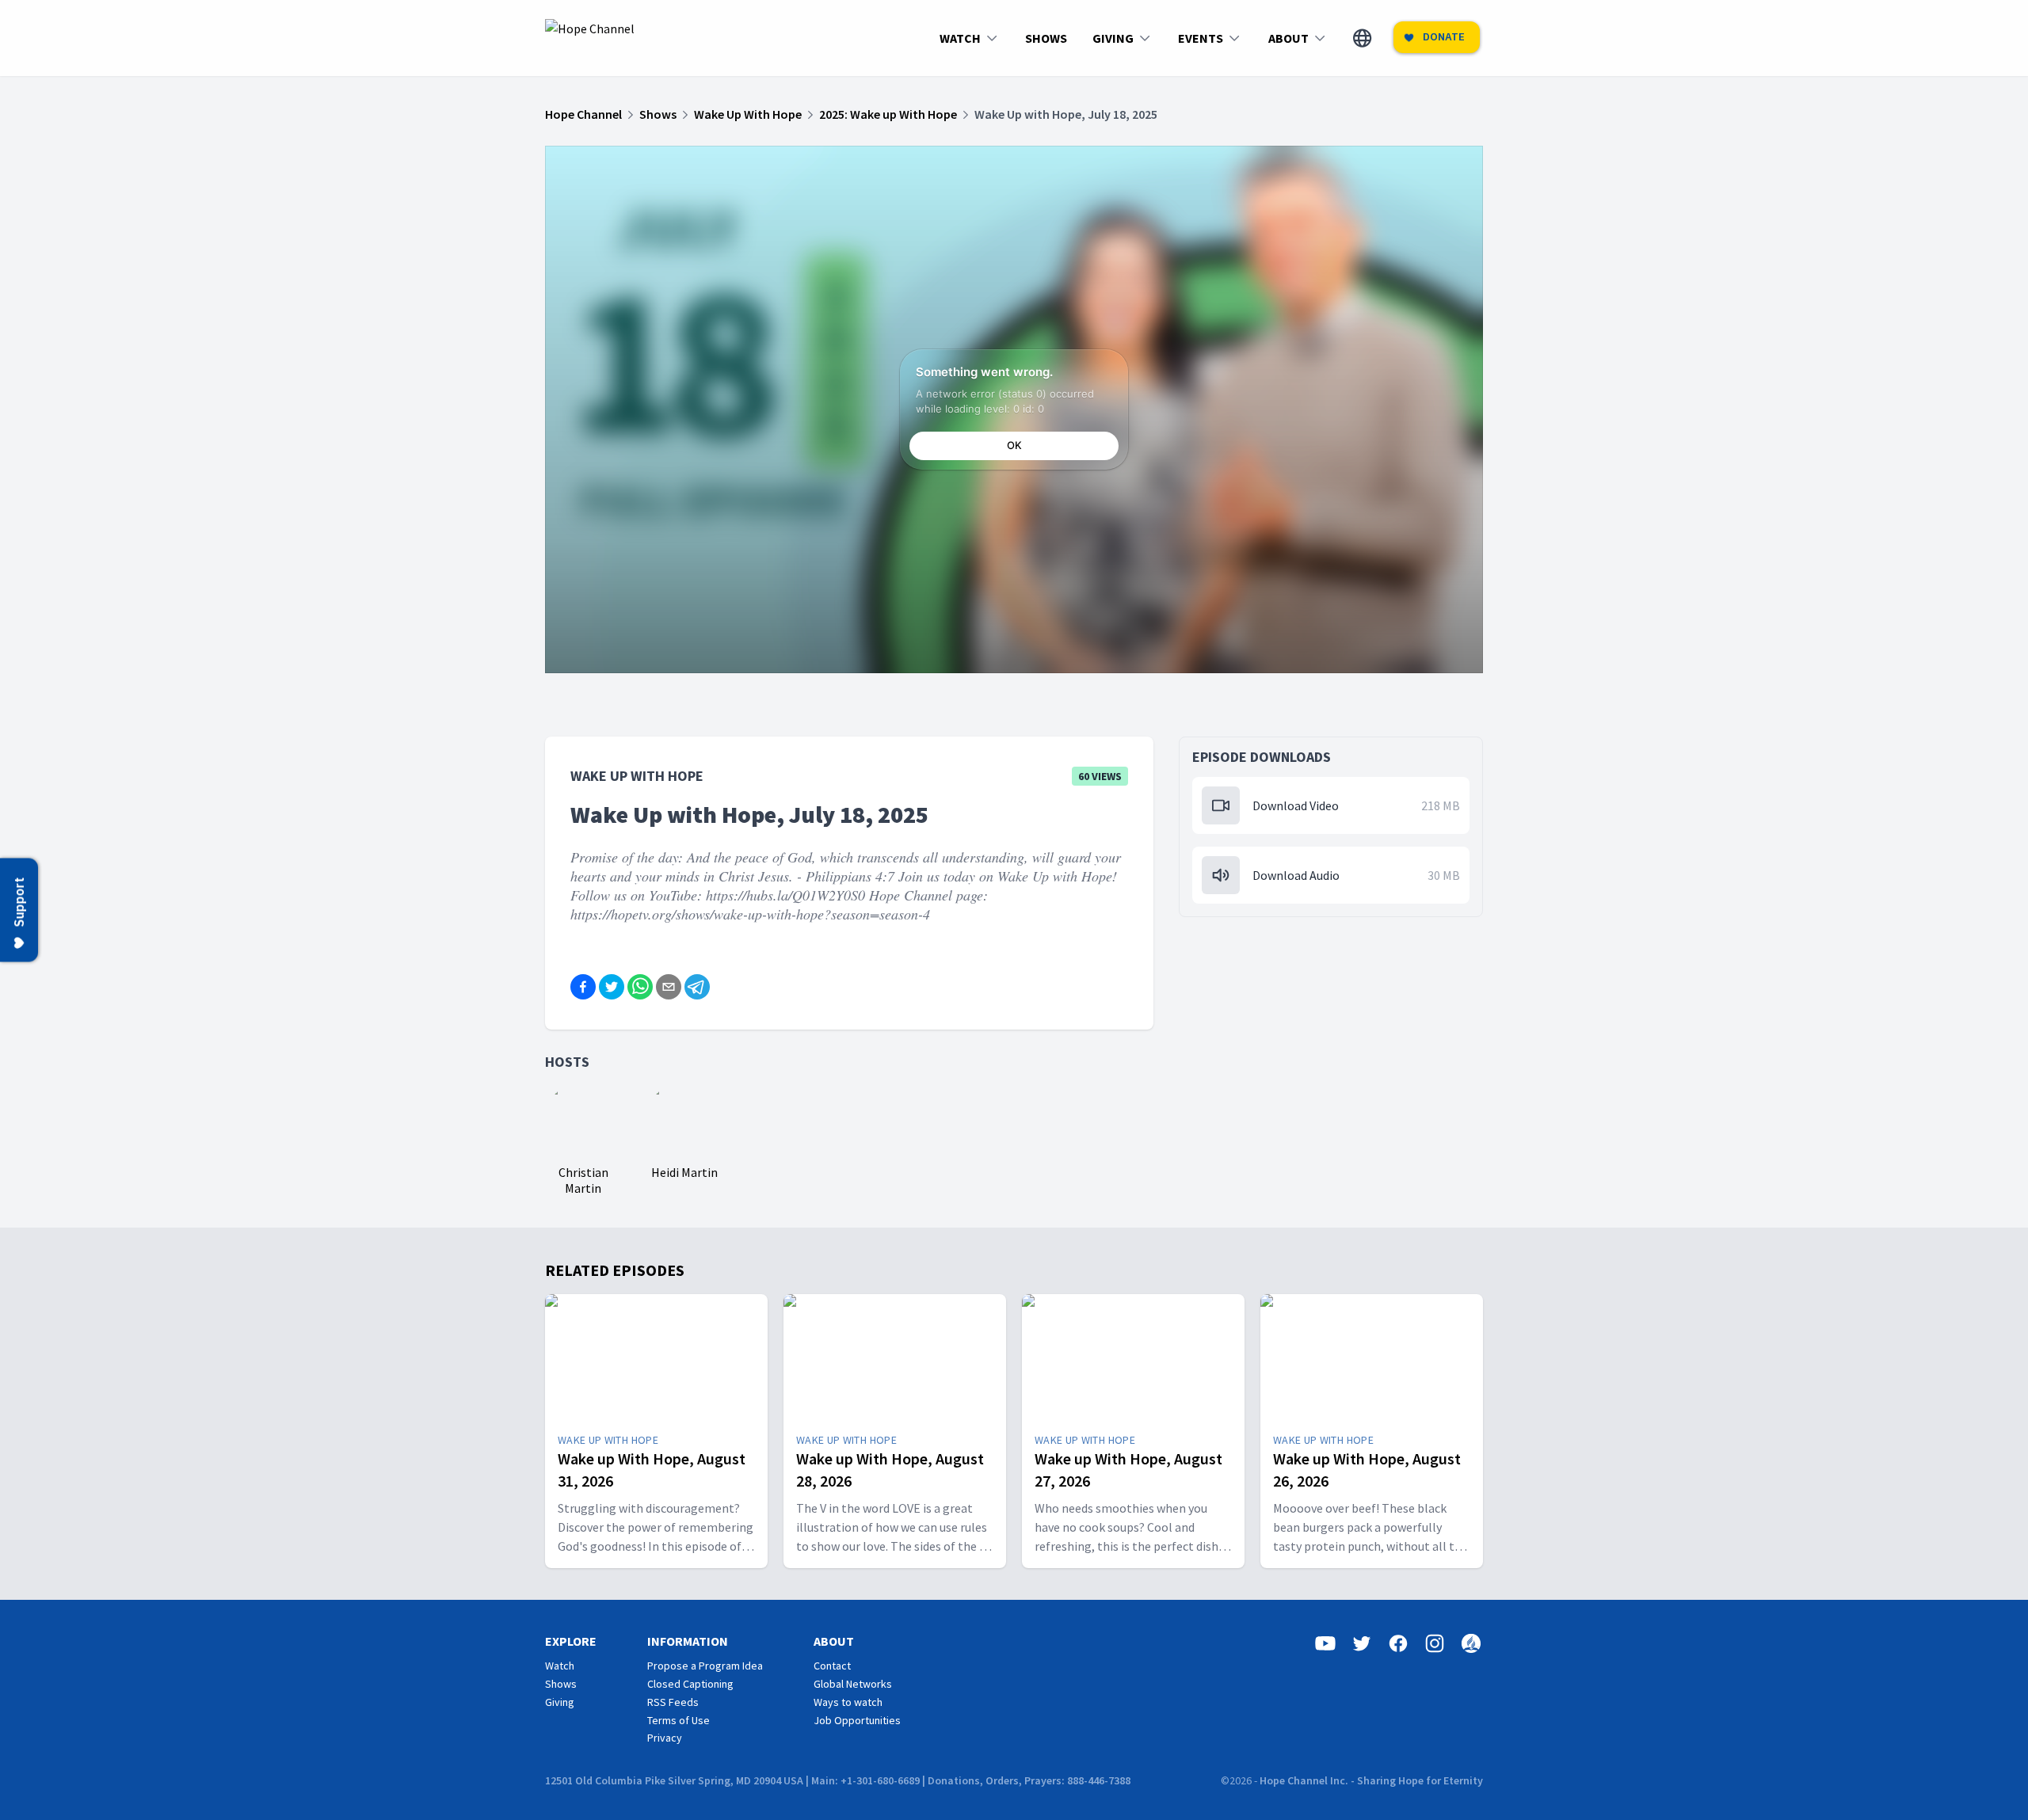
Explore (571, 1641)
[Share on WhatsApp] (640, 987)
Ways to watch (848, 1702)
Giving (560, 1702)
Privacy (665, 1738)
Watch (560, 1666)
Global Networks (853, 1684)
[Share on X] (612, 987)
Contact (832, 1666)
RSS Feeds (673, 1702)
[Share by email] (669, 987)
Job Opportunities (857, 1720)
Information (688, 1641)
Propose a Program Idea (705, 1666)
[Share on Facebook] (583, 987)
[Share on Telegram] (697, 987)
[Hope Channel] (590, 38)
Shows (561, 1684)
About (834, 1641)
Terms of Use (679, 1720)
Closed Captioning (690, 1684)
